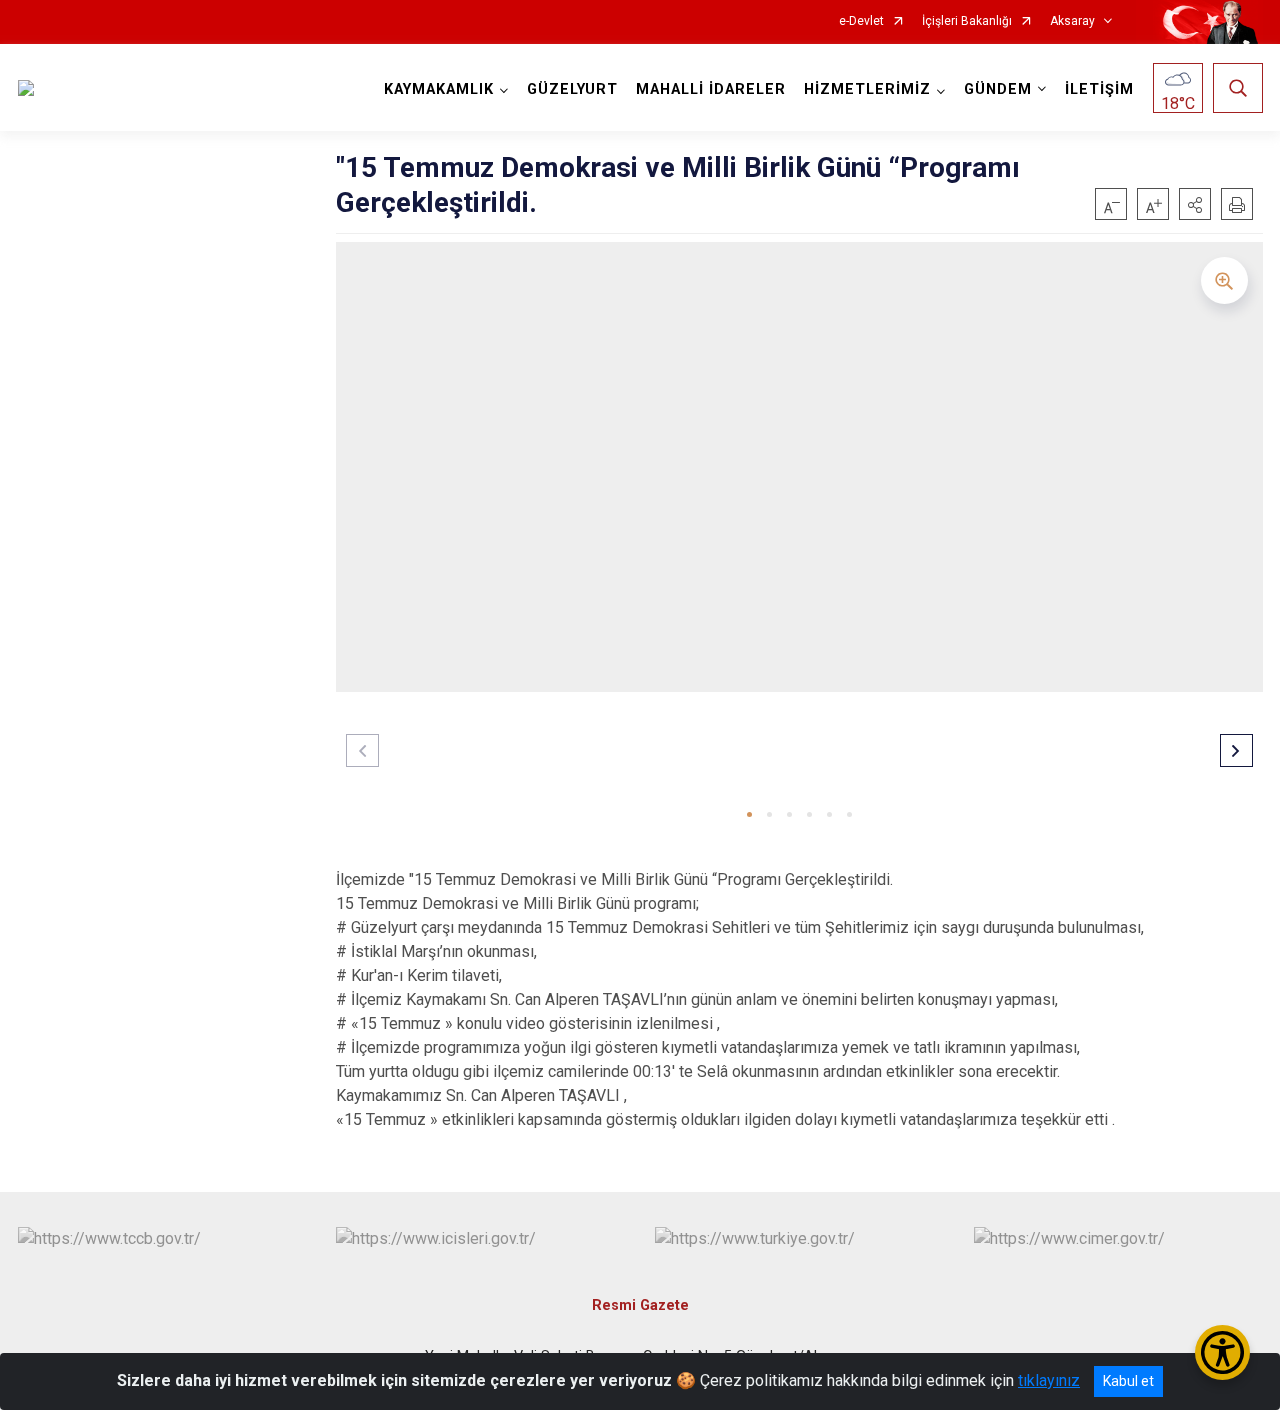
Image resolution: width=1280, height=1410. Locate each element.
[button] (1195, 204)
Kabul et (1128, 1381)
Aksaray (1072, 21)
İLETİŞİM (1099, 89)
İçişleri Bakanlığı (967, 21)
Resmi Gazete (640, 1305)
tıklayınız (1049, 1380)
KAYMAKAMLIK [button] (439, 89)
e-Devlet (861, 21)
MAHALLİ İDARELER (711, 89)
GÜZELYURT (572, 89)
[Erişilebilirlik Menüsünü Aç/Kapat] (1222, 1352)
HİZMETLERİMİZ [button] (867, 89)
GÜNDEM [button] (998, 89)
